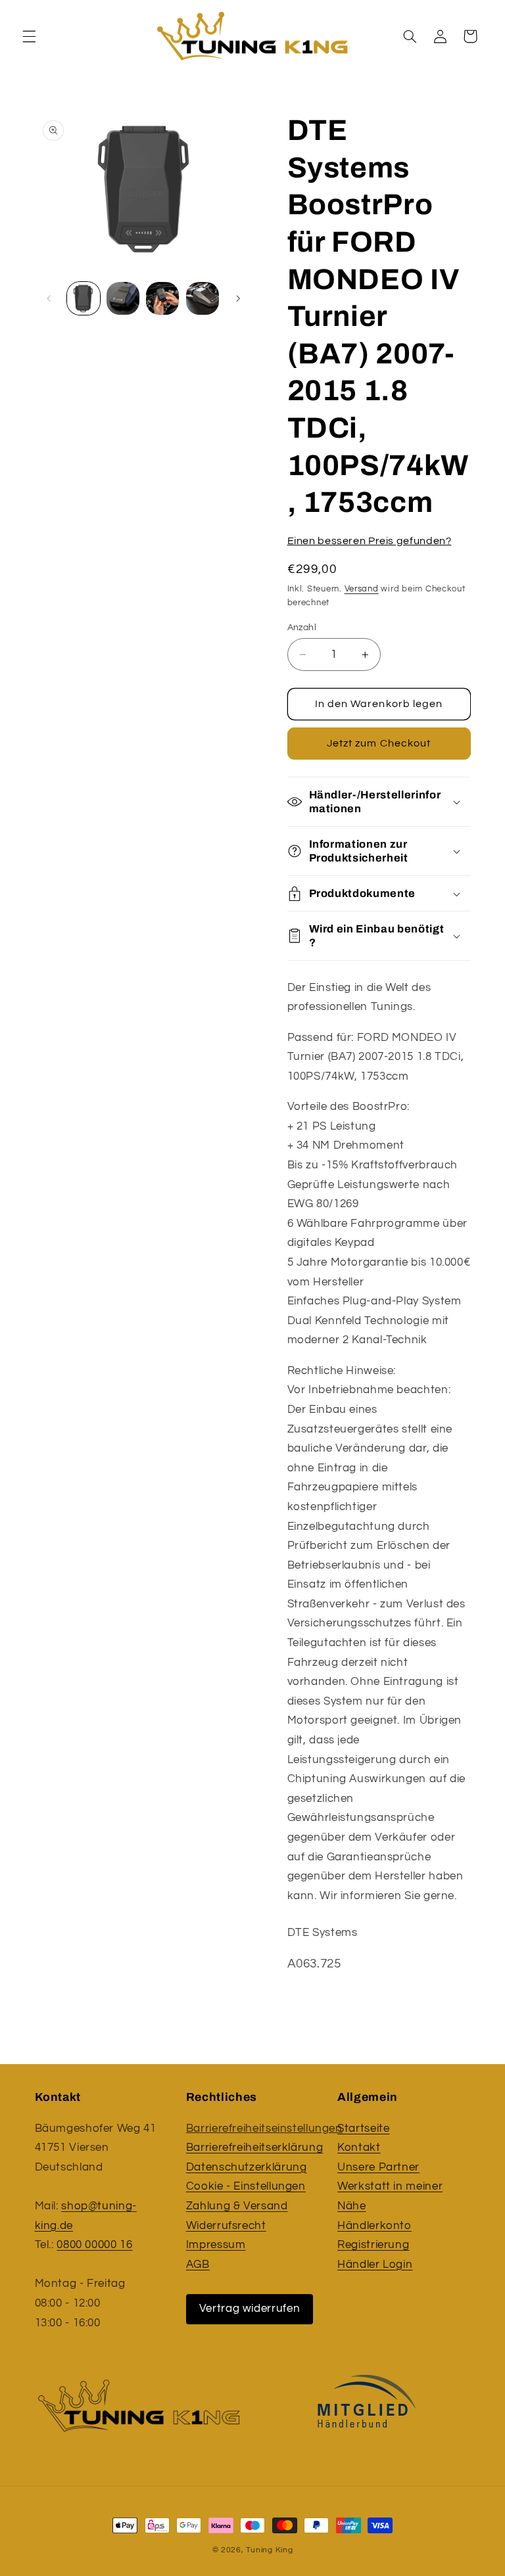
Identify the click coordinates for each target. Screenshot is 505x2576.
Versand (362, 589)
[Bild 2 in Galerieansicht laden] (123, 298)
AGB (198, 2265)
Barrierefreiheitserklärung (254, 2148)
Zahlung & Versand (237, 2206)
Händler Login (375, 2265)
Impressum (216, 2245)
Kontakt (359, 2148)
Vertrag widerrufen (250, 2309)
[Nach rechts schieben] (238, 298)
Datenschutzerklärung (247, 2167)
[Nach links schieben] (49, 298)
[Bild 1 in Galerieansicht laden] (84, 298)
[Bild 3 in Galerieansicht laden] (162, 298)
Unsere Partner (378, 2167)
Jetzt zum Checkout (379, 743)
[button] (29, 36)
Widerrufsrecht (226, 2226)
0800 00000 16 (94, 2245)
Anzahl (302, 628)
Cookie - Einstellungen (246, 2186)
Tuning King (269, 2550)
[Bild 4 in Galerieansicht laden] (203, 298)
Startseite (363, 2128)
